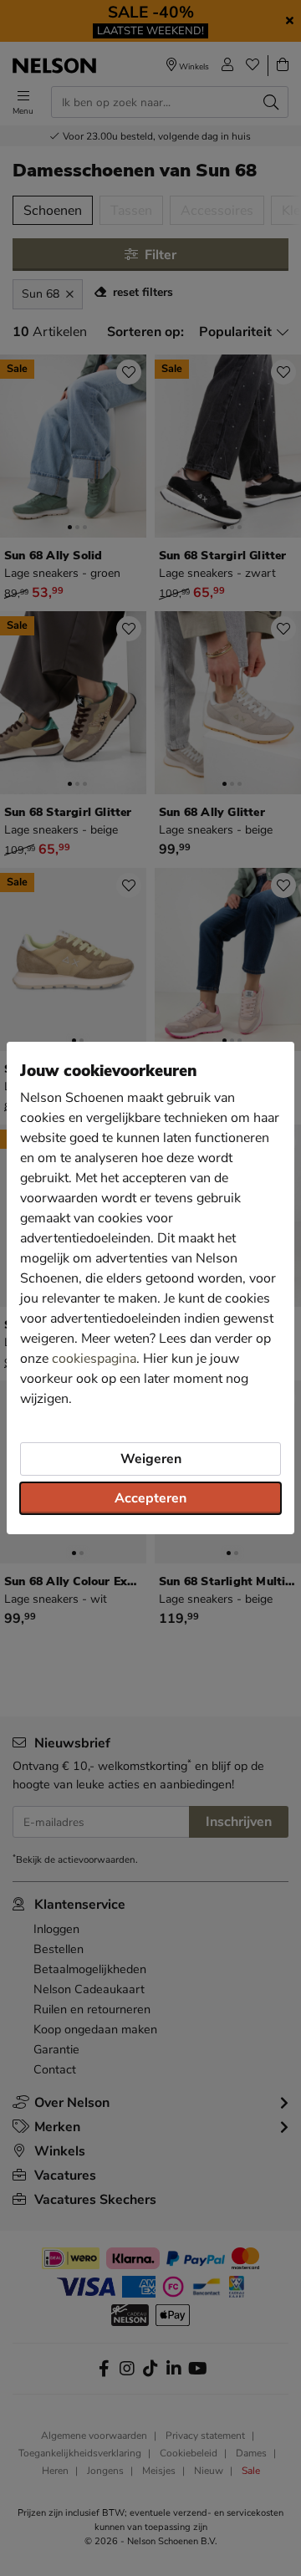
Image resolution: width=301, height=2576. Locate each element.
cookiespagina (94, 1359)
